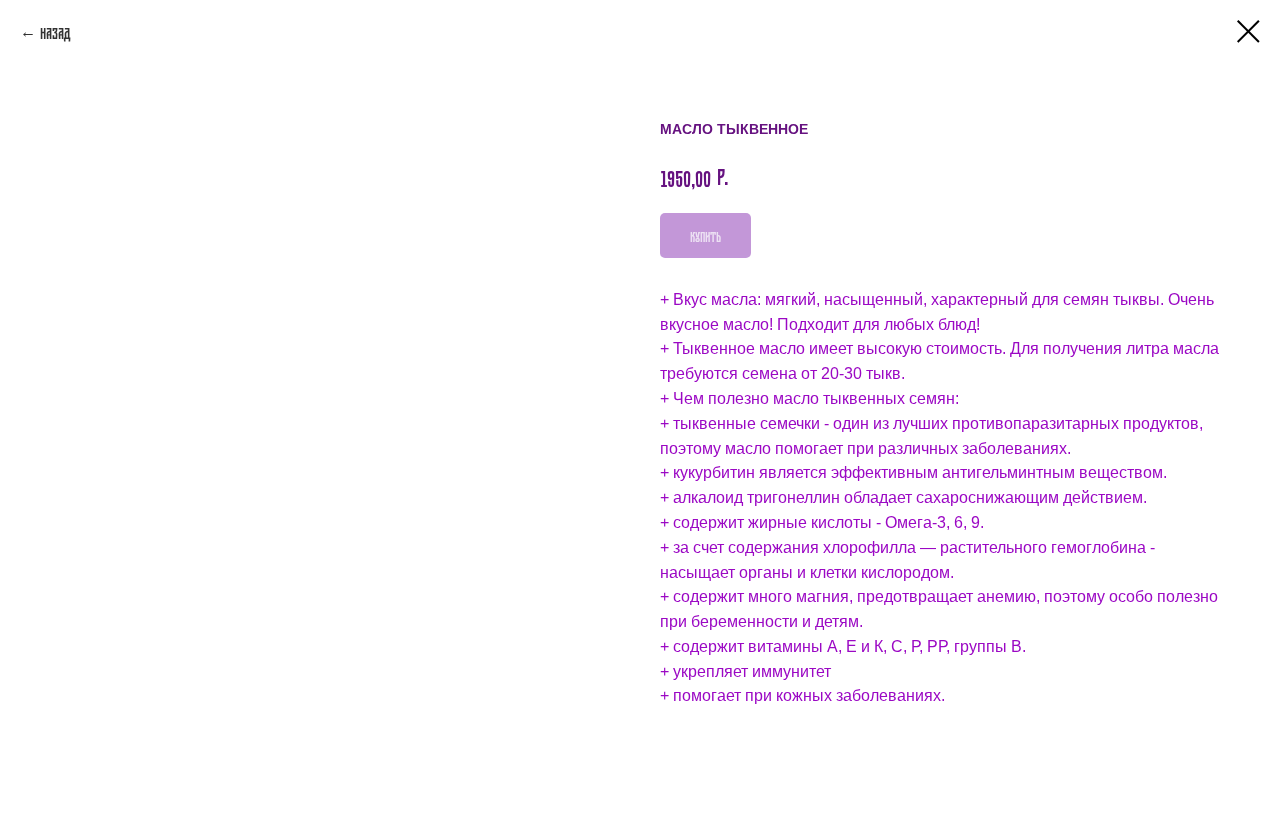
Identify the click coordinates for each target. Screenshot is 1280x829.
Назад (55, 31)
